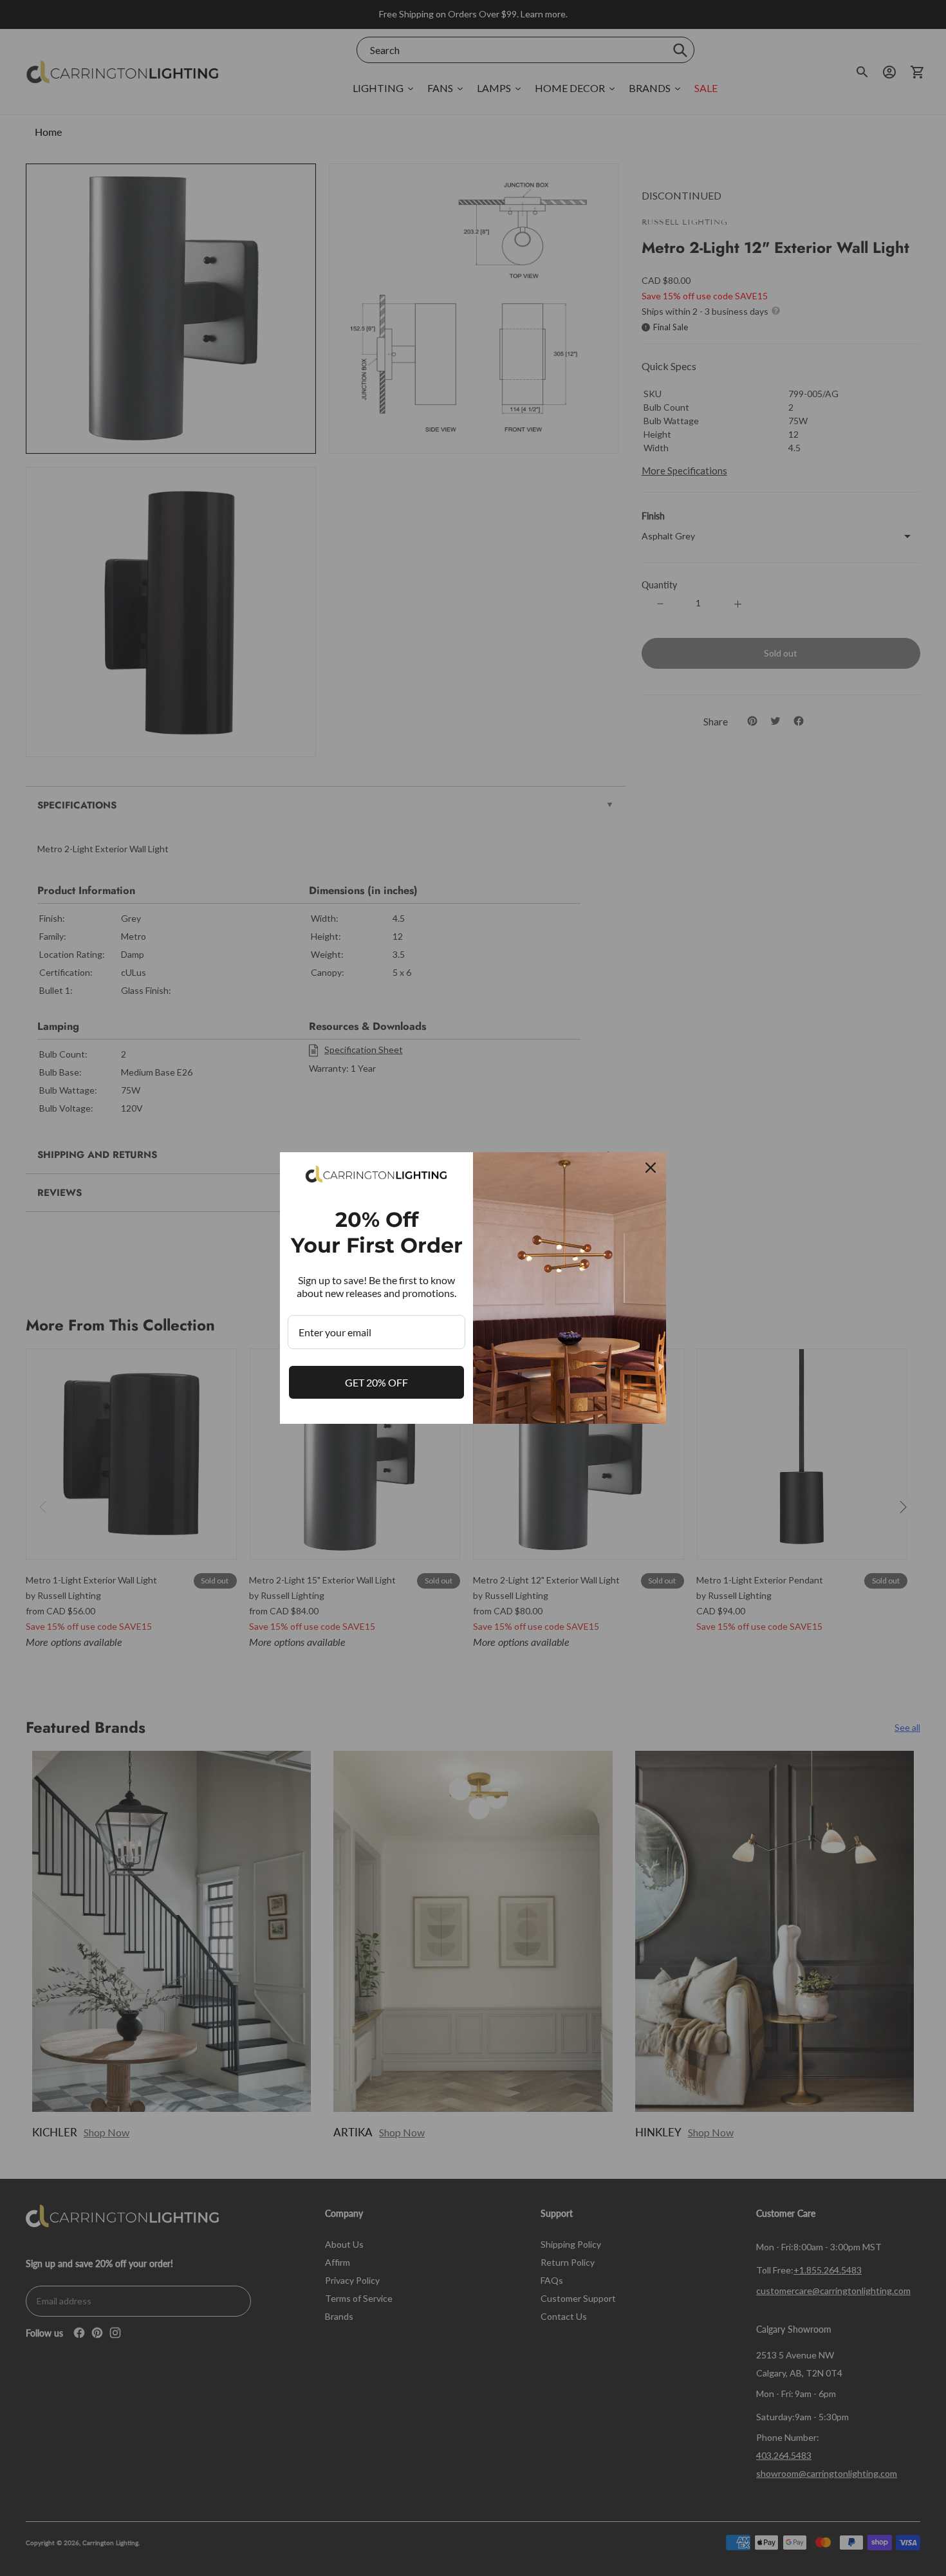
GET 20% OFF (376, 1382)
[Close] (651, 1168)
